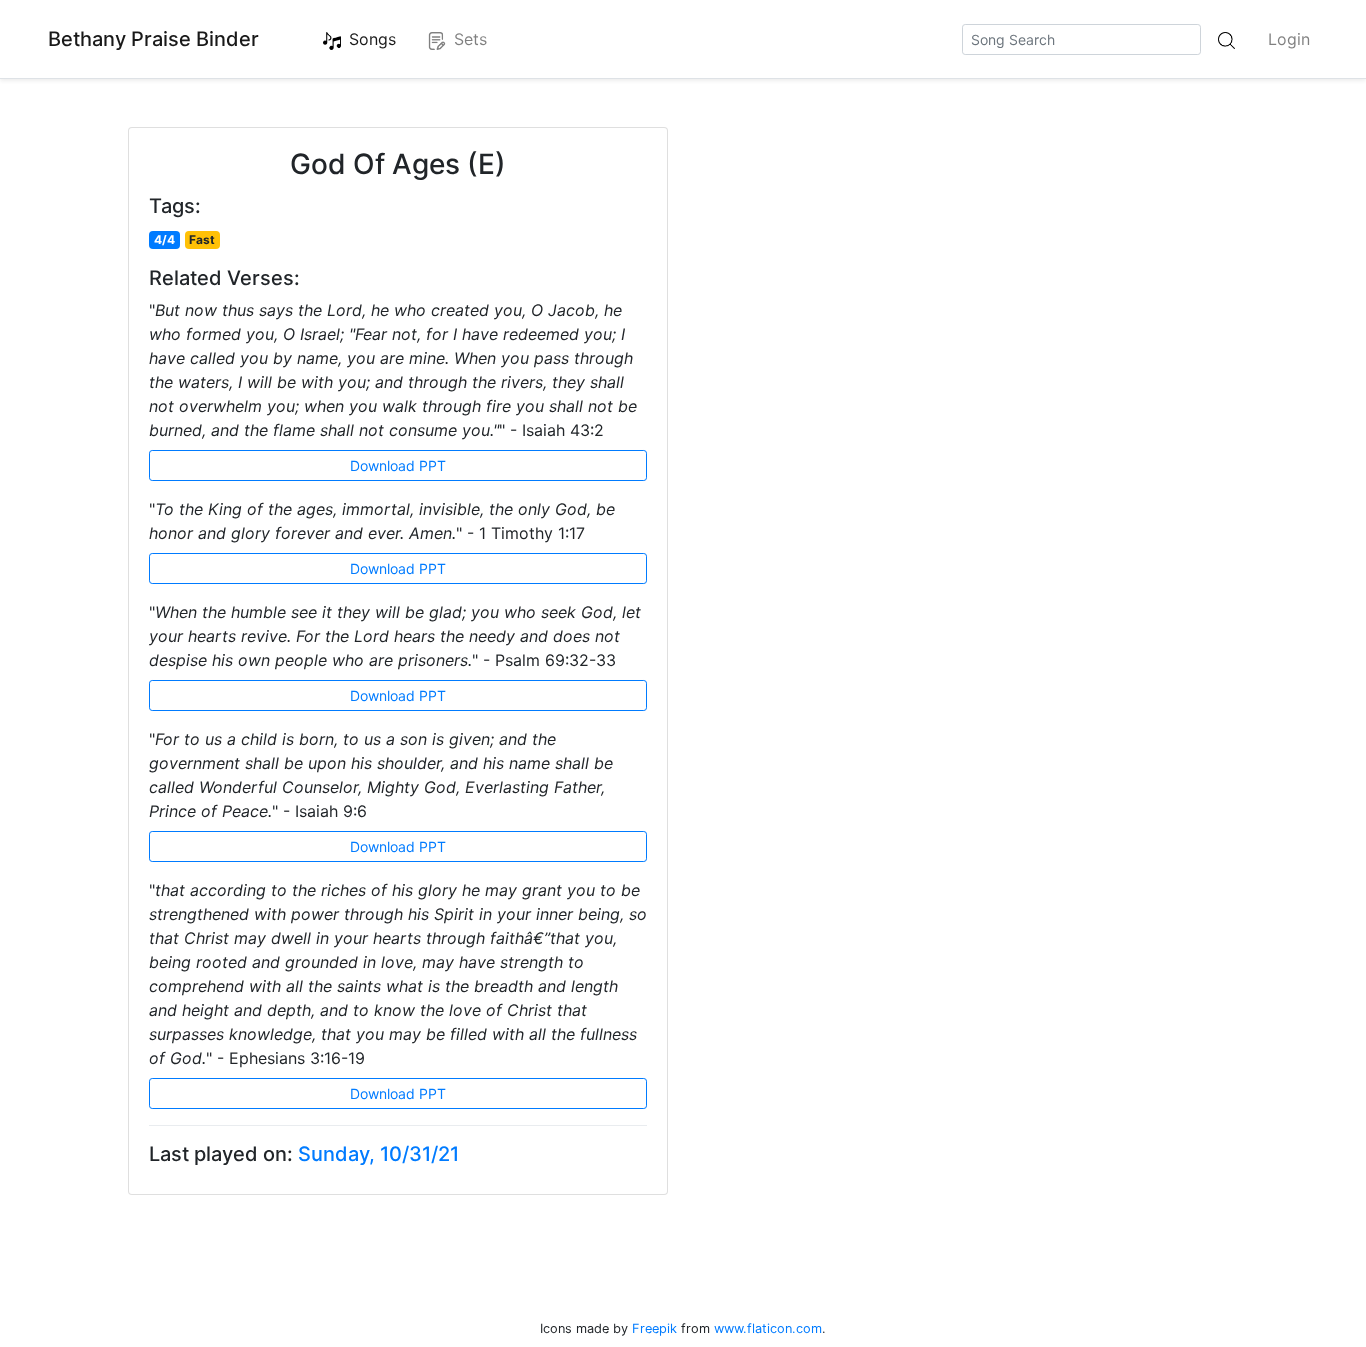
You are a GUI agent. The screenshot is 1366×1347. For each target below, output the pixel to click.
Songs (372, 39)
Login (1289, 39)
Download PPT (398, 465)
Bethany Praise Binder (153, 39)
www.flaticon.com (768, 1328)
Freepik (654, 1328)
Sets (470, 39)
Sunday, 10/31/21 (378, 1154)
